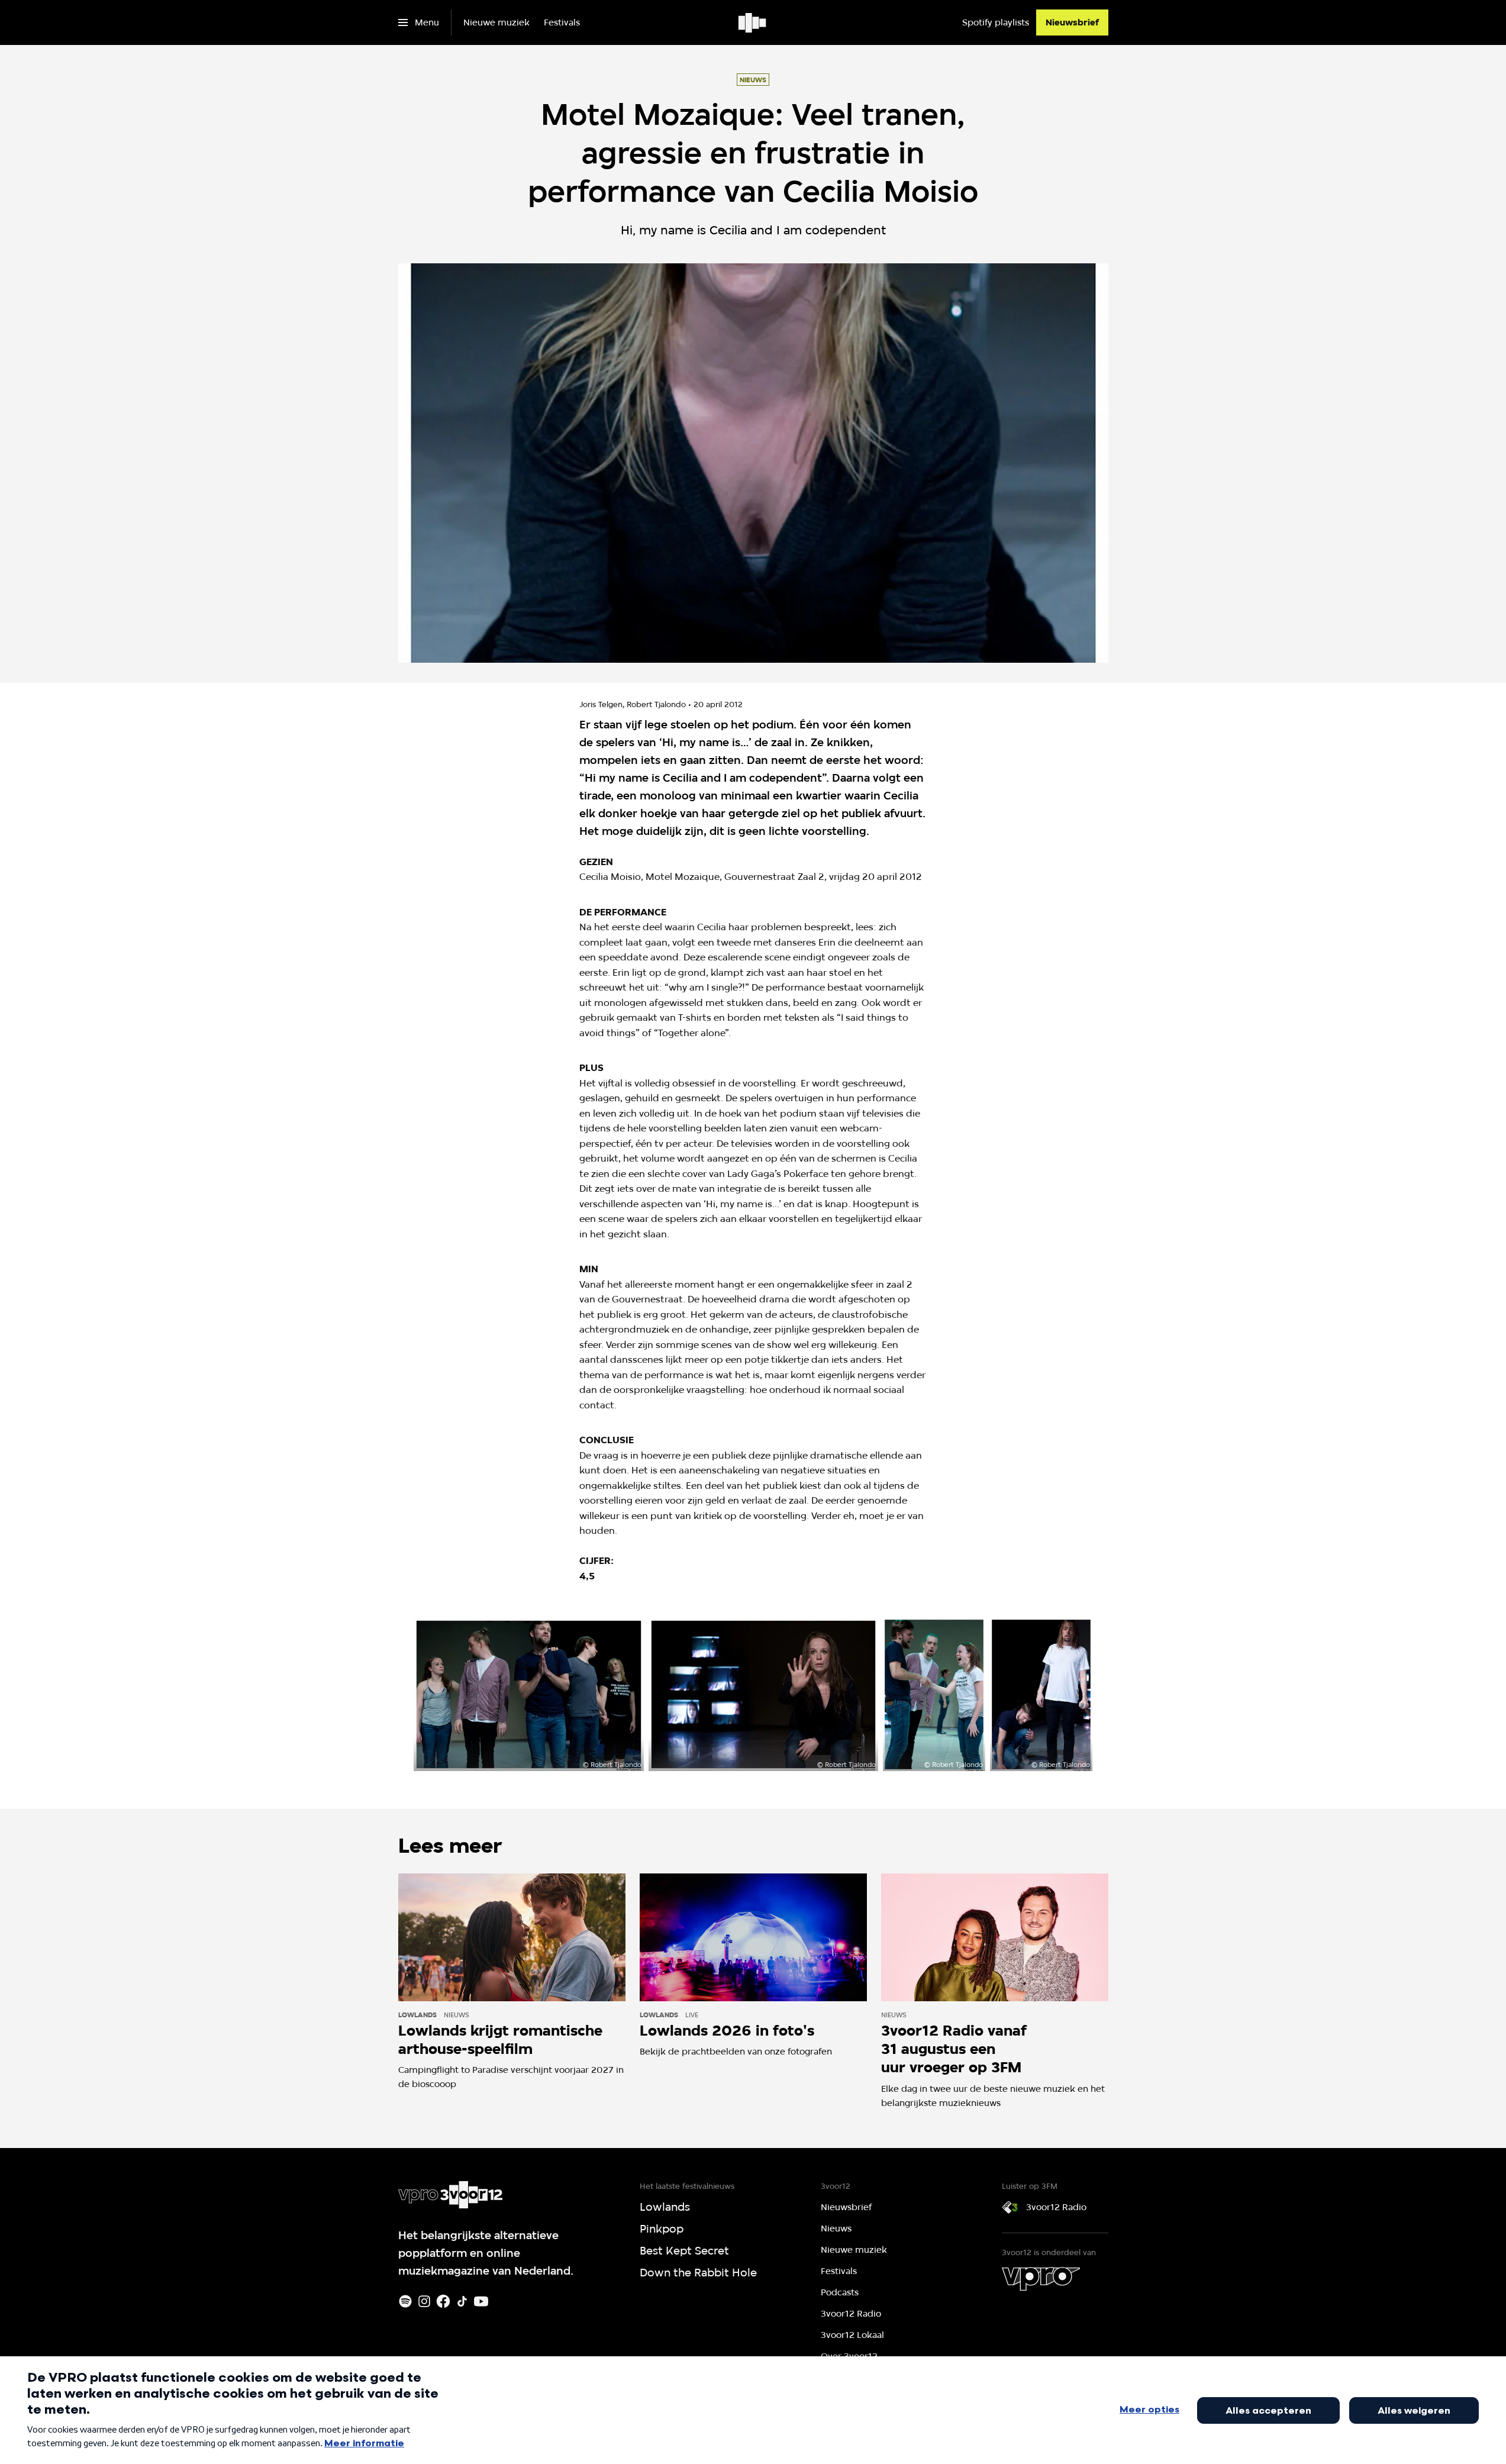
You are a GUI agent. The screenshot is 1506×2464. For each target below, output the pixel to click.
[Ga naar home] (753, 22)
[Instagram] (424, 2301)
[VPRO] (1041, 2279)
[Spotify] (405, 2301)
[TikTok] (462, 2301)
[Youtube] (481, 2301)
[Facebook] (443, 2301)
